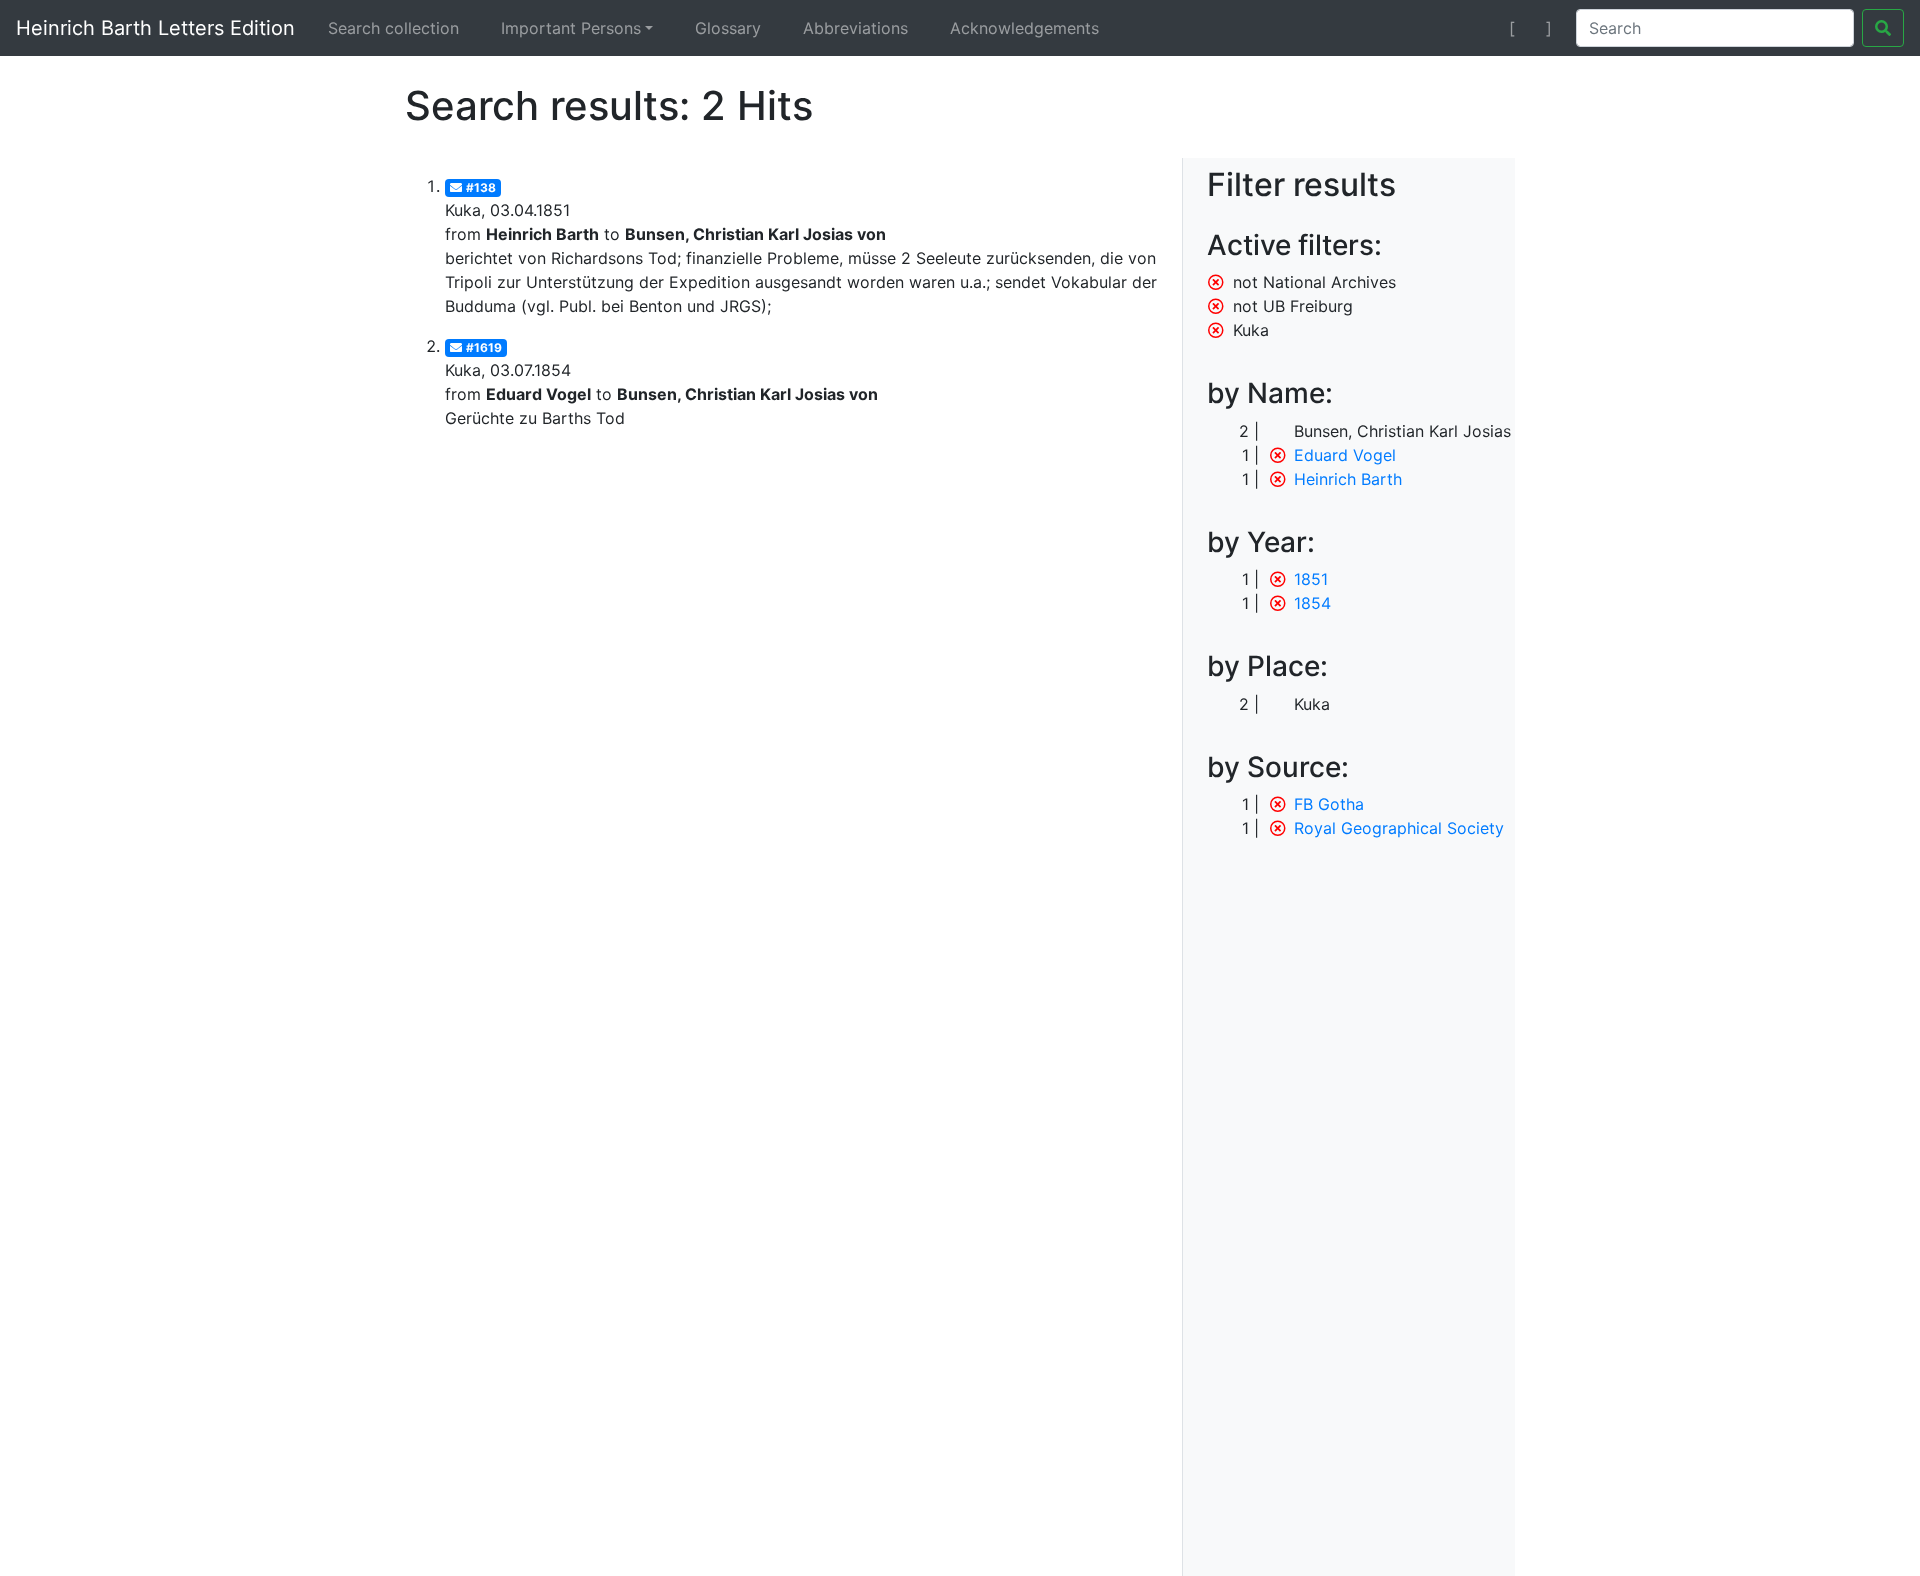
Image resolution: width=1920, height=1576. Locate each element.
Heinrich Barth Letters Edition (155, 28)
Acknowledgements (1024, 28)
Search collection (393, 28)
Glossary (728, 28)
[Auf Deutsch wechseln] (1476, 28)
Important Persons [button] (571, 28)
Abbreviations (855, 28)
